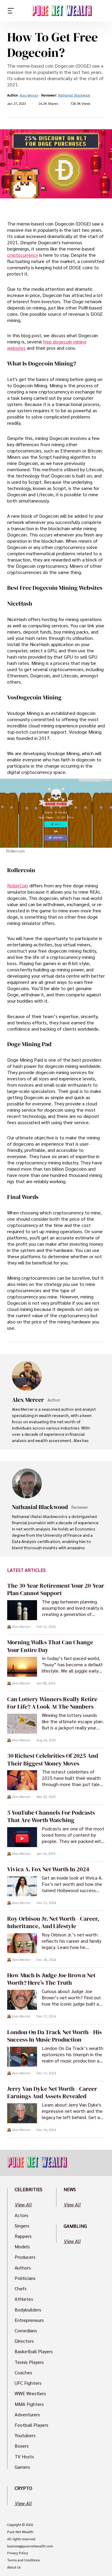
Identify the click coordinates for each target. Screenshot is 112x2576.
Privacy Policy (17, 2553)
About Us (14, 2567)
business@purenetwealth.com (30, 2546)
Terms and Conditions (23, 2560)
